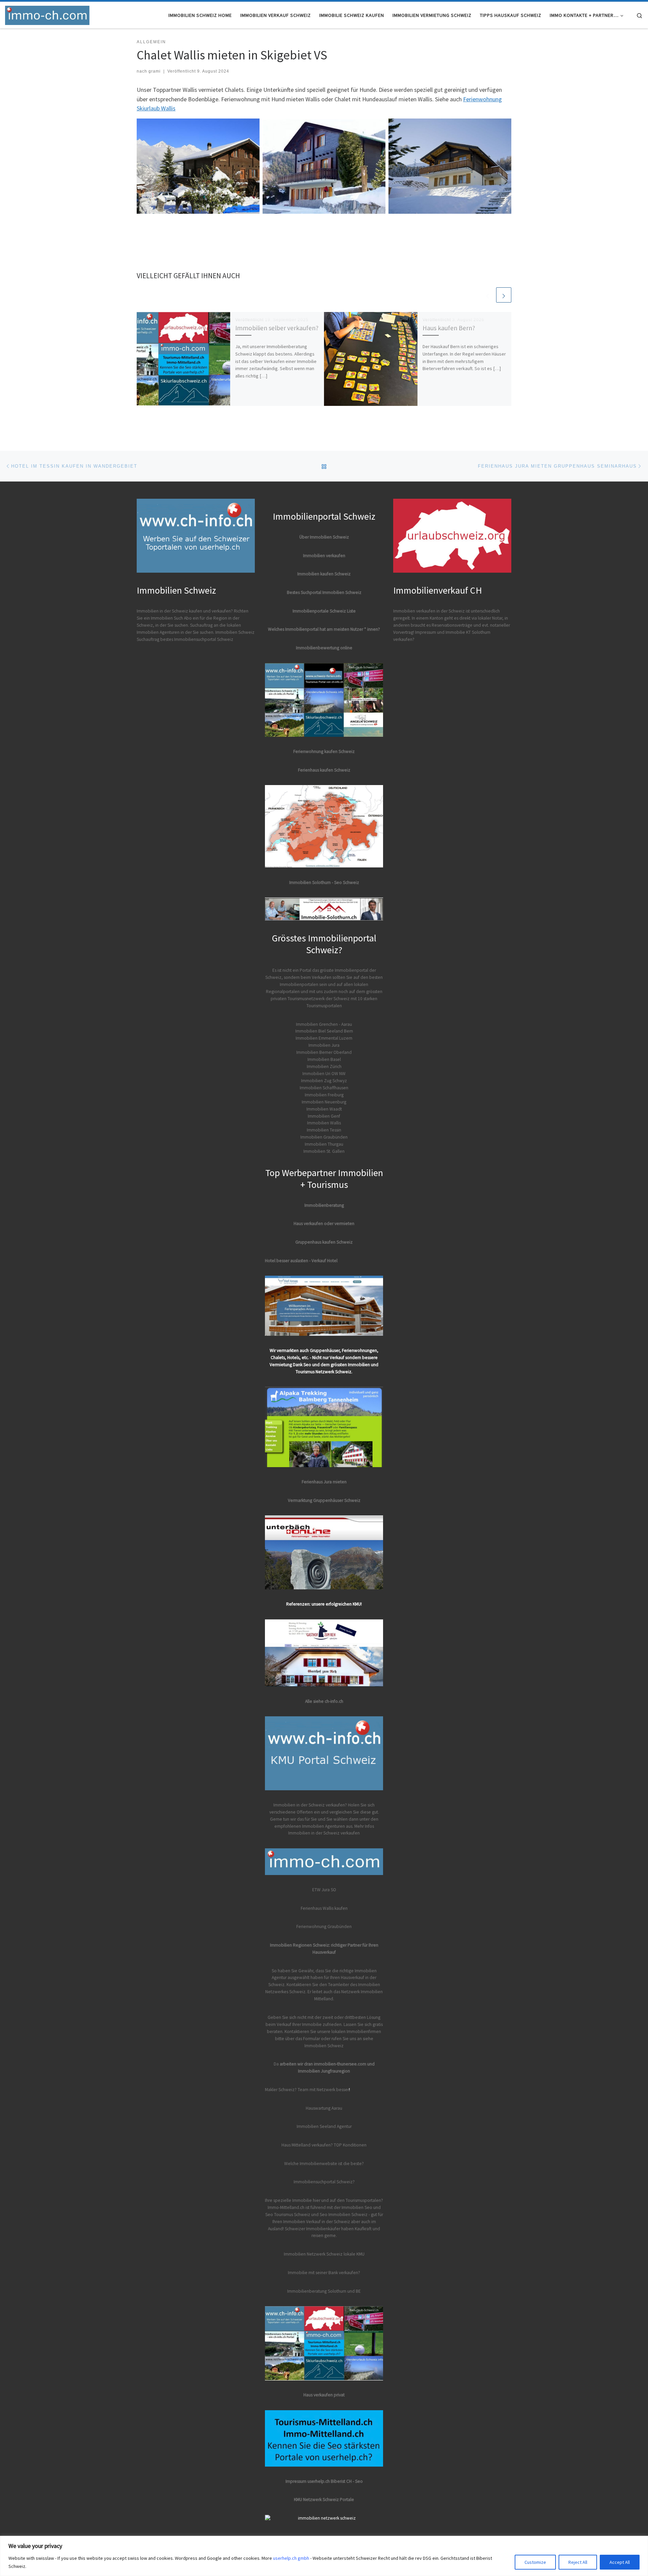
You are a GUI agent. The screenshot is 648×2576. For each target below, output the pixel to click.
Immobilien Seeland (316, 2126)
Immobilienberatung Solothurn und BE (324, 2291)
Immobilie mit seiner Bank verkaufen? (324, 2273)
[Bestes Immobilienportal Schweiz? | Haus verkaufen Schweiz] (47, 14)
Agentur (344, 2126)
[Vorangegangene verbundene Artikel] (488, 295)
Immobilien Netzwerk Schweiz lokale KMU (324, 2254)
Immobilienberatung (324, 1205)
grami (155, 71)
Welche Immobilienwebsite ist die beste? (324, 2164)
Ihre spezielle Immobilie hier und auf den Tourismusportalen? (324, 2200)
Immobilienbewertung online (324, 648)
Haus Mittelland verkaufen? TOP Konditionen (324, 2145)
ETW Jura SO (324, 1890)
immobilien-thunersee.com (340, 2064)
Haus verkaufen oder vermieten (324, 1224)
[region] (324, 2556)
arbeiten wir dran (296, 2064)
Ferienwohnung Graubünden (324, 1927)
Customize (535, 2562)
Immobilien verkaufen (324, 556)
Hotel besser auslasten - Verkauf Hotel (301, 1261)
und (371, 2064)
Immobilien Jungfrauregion (324, 2071)
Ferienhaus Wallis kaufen (324, 1908)
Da (277, 2064)
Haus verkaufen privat (324, 2395)
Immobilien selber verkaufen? (277, 328)
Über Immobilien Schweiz (324, 537)
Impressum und (430, 632)
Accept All (620, 2562)
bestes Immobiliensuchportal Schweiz (197, 639)
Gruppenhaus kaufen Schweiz (324, 1242)
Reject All (578, 2562)
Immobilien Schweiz (324, 2046)
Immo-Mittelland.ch (286, 2207)
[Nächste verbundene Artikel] (504, 295)
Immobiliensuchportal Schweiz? (324, 2182)
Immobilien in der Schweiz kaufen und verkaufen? (185, 611)
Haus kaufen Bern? (449, 328)
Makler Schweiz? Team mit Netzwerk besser (307, 2090)
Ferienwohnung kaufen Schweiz (324, 751)
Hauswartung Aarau (324, 2108)
